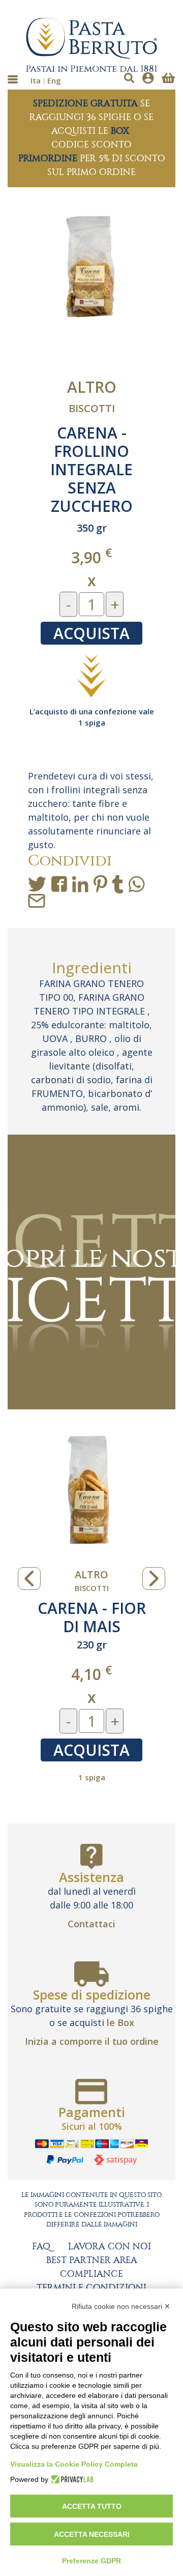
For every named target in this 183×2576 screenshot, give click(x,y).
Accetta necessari (92, 2534)
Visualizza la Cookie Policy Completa (74, 2464)
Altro (92, 387)
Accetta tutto (92, 2506)
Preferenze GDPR (91, 2561)
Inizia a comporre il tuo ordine (92, 2041)
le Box (120, 2022)
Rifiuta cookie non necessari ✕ (121, 2306)
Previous (29, 1579)
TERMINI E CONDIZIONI (91, 2288)
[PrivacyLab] (71, 2479)
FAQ (41, 2247)
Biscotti (92, 408)
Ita (36, 80)
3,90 (91, 557)
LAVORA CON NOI (110, 2247)
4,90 (153, 1674)
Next (154, 1579)
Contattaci (91, 1924)
